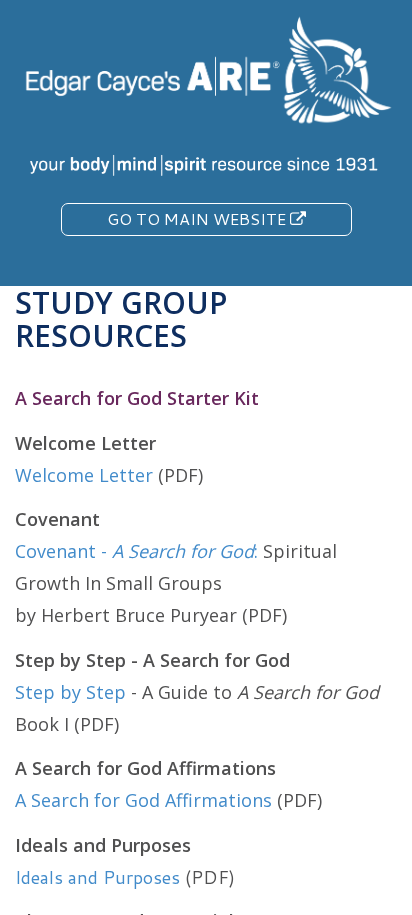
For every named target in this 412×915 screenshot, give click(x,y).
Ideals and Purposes (97, 877)
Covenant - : (136, 551)
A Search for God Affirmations (143, 800)
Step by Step (73, 692)
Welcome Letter (84, 475)
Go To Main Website (198, 218)
